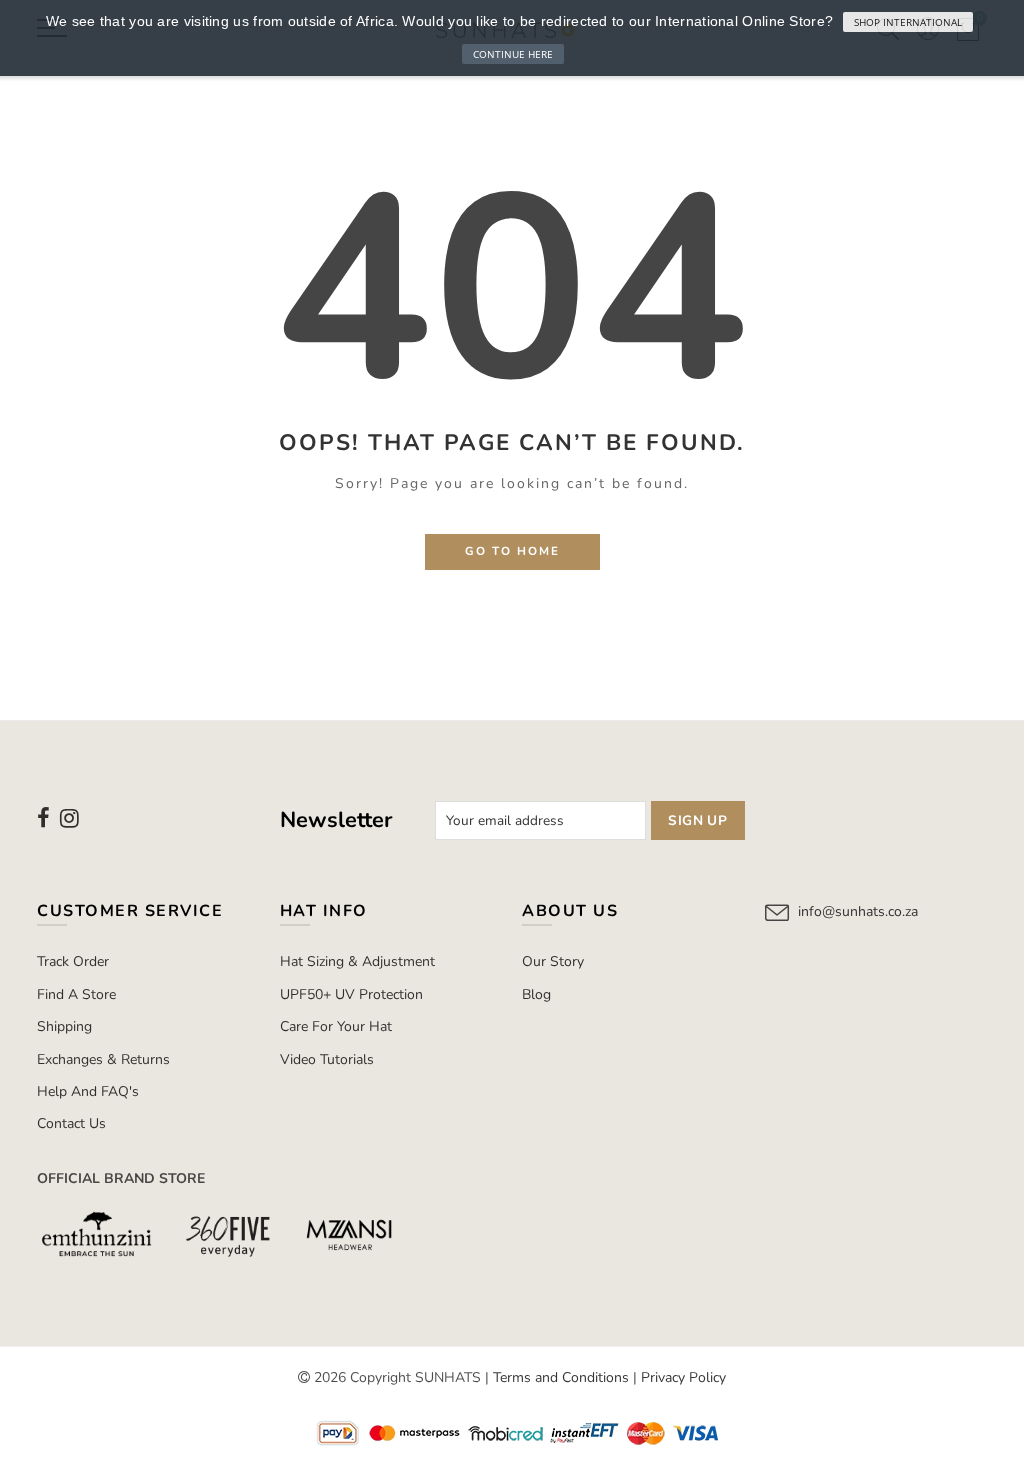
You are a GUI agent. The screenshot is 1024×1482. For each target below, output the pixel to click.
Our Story (553, 961)
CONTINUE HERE (513, 54)
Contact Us (71, 1123)
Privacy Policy (683, 1377)
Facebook (43, 818)
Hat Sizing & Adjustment (357, 961)
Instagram (69, 818)
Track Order (73, 961)
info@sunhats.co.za (858, 911)
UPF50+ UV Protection (351, 994)
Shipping (64, 1026)
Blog (536, 994)
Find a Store (76, 994)
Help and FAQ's (88, 1091)
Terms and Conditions (561, 1377)
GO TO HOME (512, 551)
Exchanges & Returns (103, 1059)
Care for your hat (336, 1026)
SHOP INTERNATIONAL (908, 22)
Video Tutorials (327, 1059)
